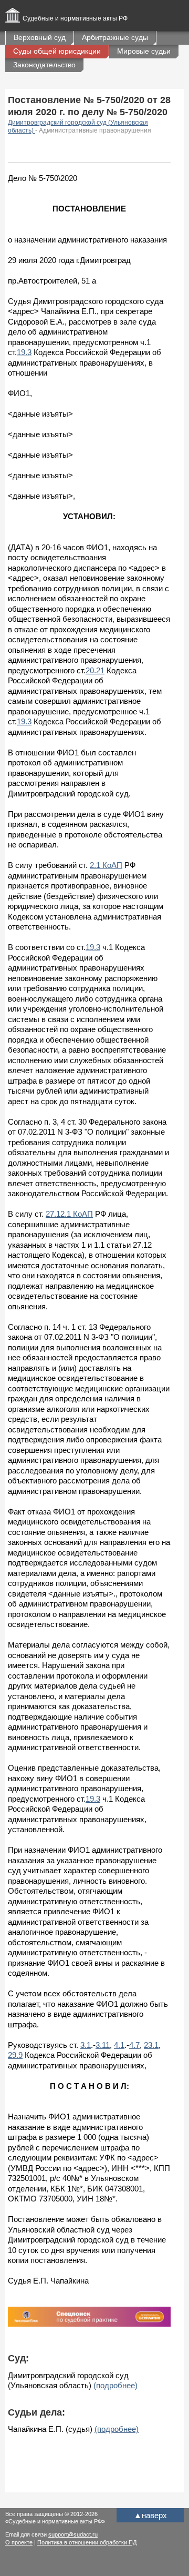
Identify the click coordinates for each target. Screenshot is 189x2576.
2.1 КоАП (106, 865)
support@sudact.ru (73, 2534)
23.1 (151, 2045)
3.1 (86, 2045)
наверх (150, 2515)
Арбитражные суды (115, 37)
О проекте (19, 2542)
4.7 (134, 2045)
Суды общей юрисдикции (57, 51)
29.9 (15, 2055)
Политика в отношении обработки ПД (87, 2542)
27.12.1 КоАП (69, 1214)
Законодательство (44, 65)
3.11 (103, 2045)
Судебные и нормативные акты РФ (75, 18)
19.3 (24, 352)
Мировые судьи (144, 51)
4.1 (119, 2045)
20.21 (95, 670)
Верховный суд (40, 37)
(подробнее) (115, 2385)
